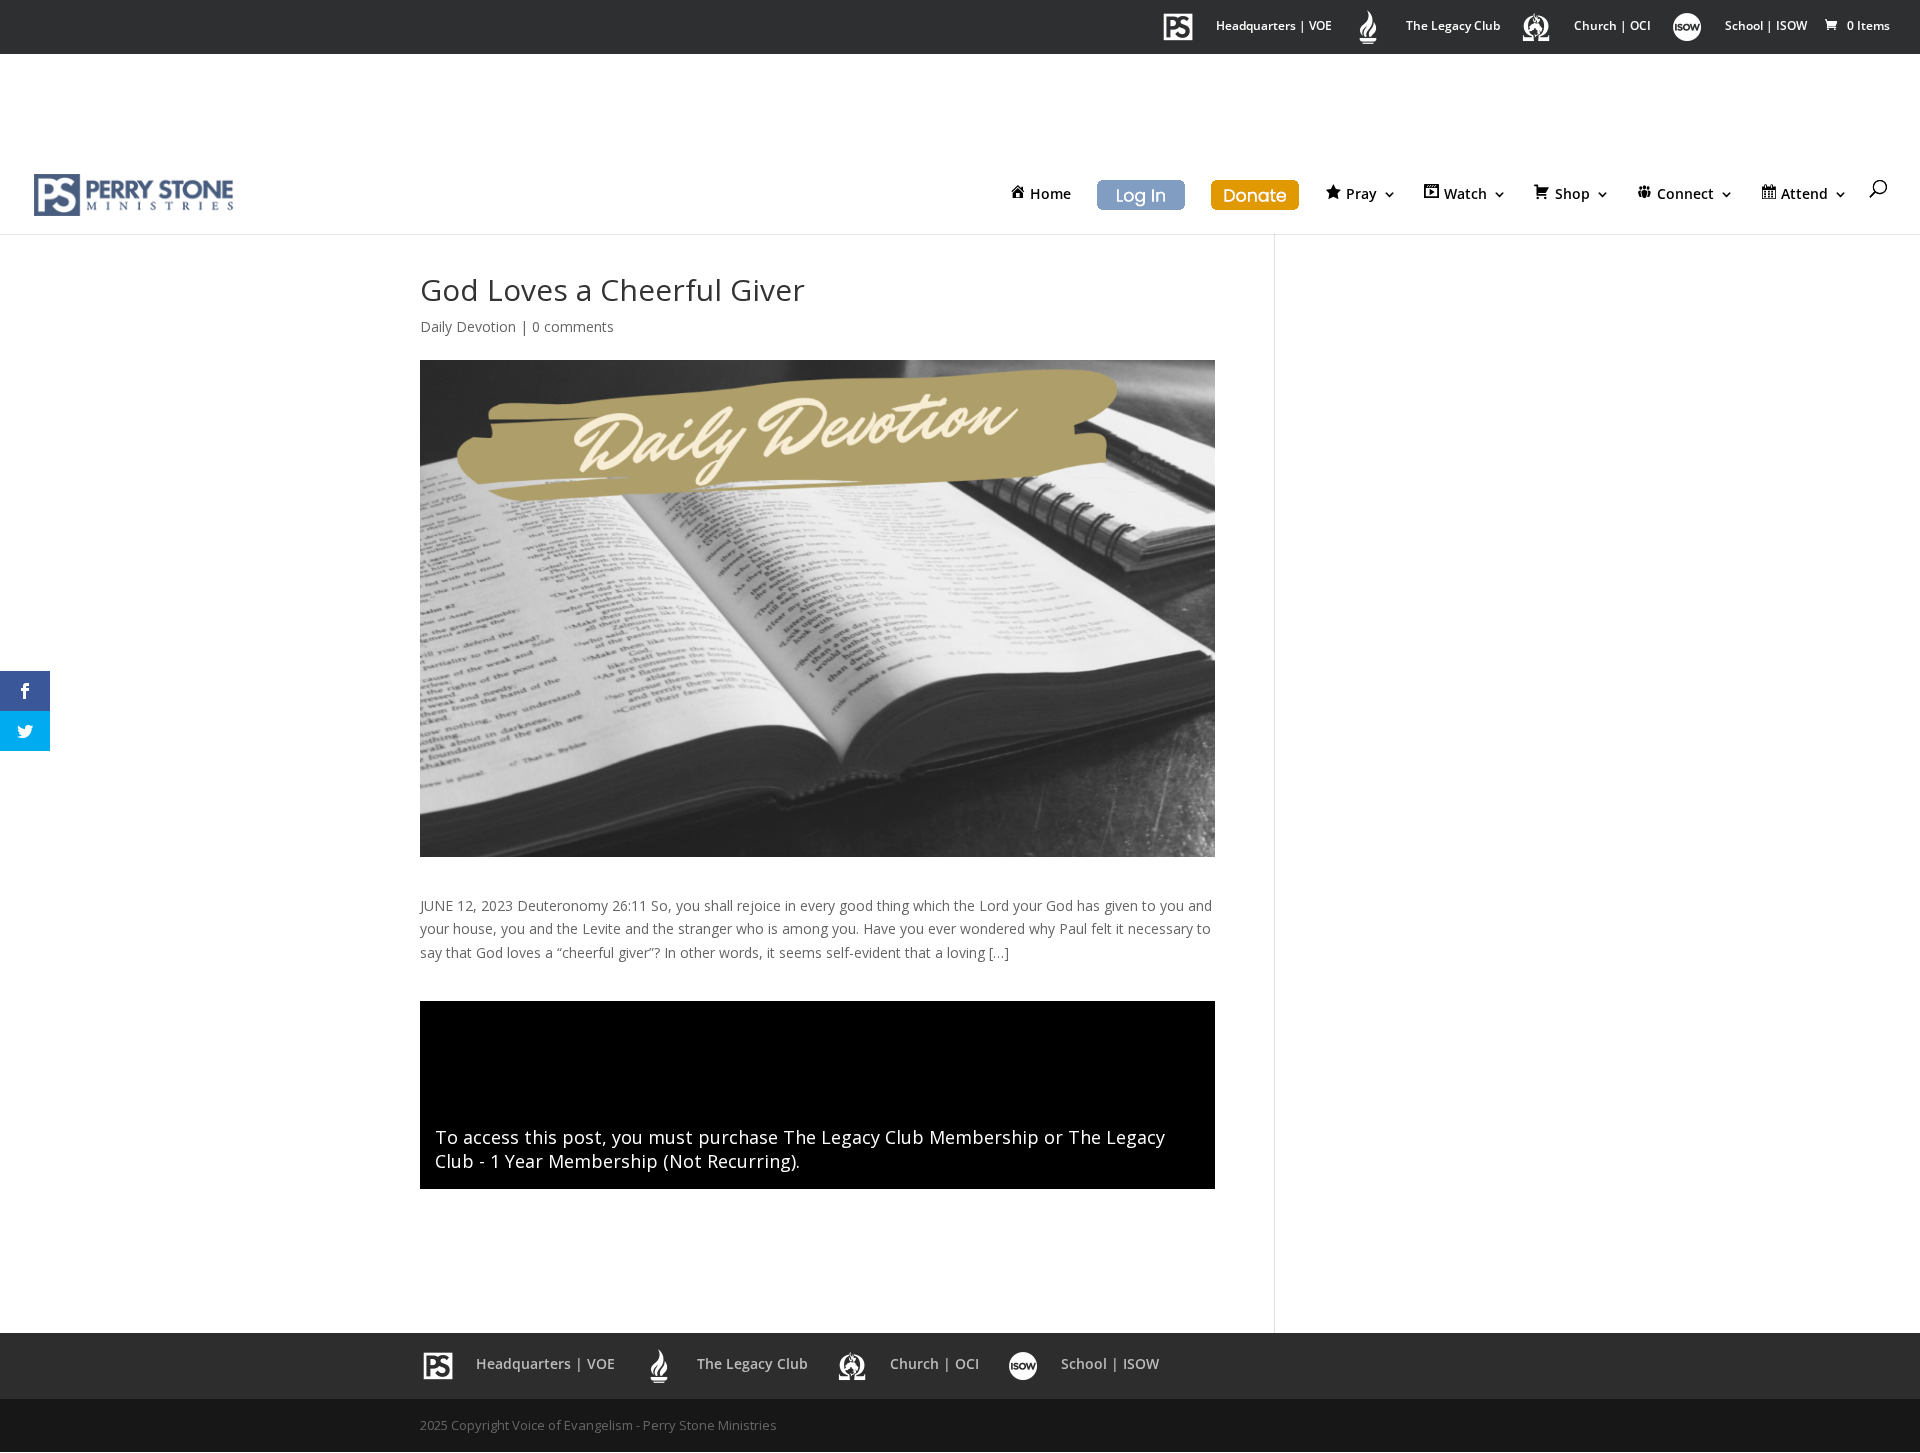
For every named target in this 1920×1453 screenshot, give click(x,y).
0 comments (573, 326)
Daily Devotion (468, 326)
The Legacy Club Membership (911, 1137)
